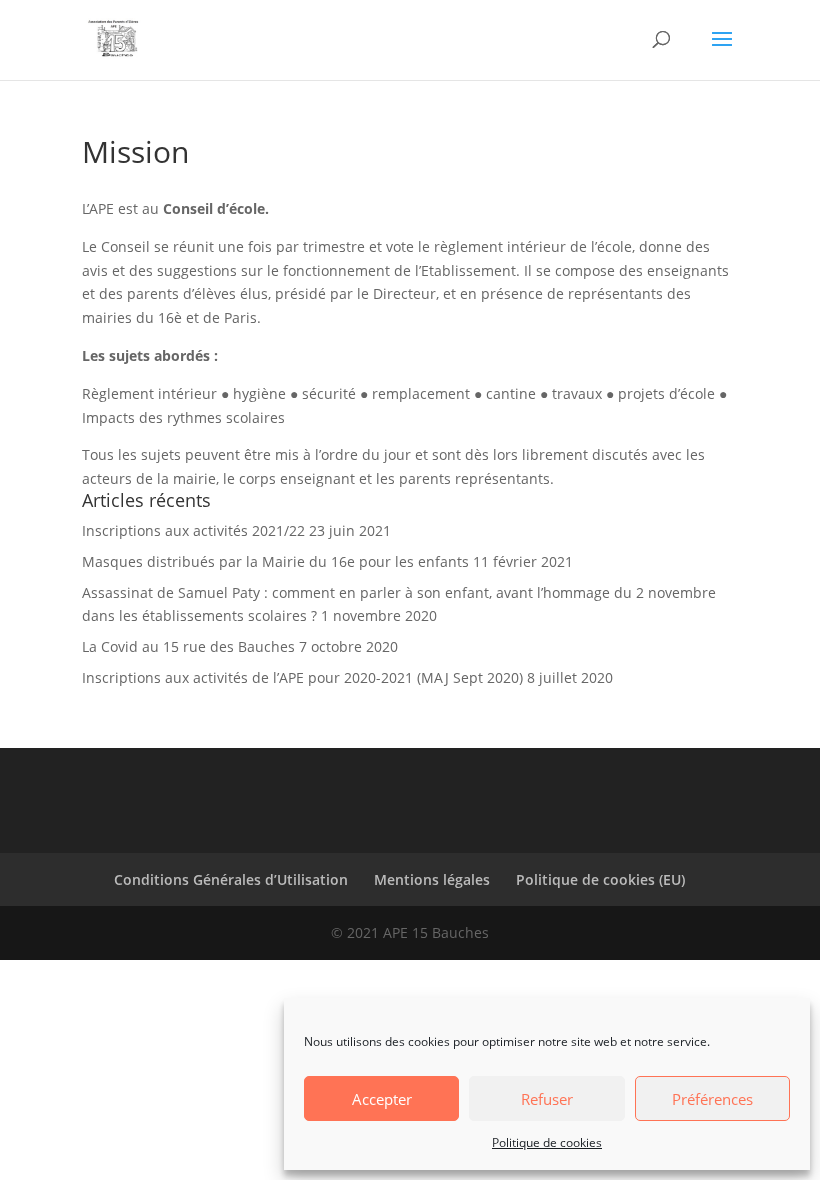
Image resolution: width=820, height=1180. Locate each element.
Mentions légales (432, 879)
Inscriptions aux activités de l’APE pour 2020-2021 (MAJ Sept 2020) (302, 677)
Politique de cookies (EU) (600, 879)
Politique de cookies (547, 1142)
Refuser (547, 1099)
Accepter (382, 1099)
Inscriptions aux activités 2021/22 (193, 530)
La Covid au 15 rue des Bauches (188, 646)
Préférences (712, 1099)
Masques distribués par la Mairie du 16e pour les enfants (275, 561)
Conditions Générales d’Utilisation (231, 879)
